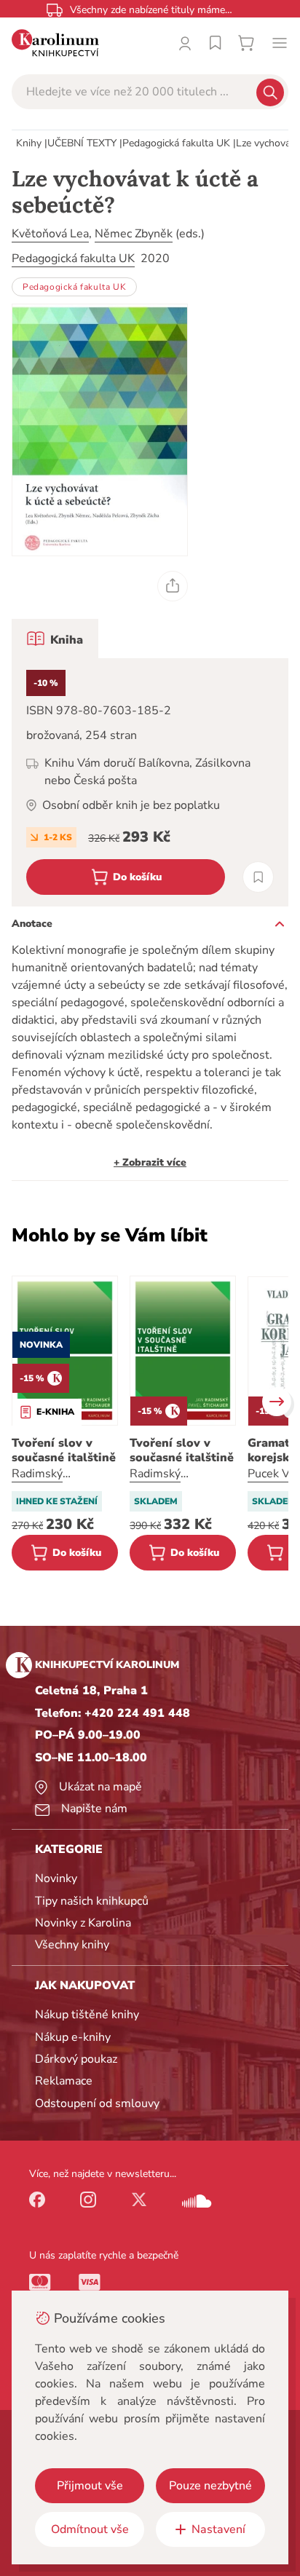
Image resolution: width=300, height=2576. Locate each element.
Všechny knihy (72, 1945)
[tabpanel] (150, 782)
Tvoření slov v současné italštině (64, 1450)
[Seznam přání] (216, 43)
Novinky (56, 1878)
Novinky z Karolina (83, 1923)
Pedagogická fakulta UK (176, 143)
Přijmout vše (90, 2486)
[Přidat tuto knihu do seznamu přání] (258, 877)
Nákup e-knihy (73, 2037)
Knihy (29, 143)
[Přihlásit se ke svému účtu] (185, 43)
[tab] (55, 639)
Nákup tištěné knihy (87, 2015)
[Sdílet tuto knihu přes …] (173, 586)
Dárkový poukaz (76, 2059)
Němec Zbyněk (134, 234)
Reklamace (64, 2081)
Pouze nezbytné (210, 2486)
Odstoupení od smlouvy (97, 2103)
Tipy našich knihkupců (92, 1901)
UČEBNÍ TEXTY (82, 143)
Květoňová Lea (50, 234)
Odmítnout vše (90, 2529)
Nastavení (218, 2529)
